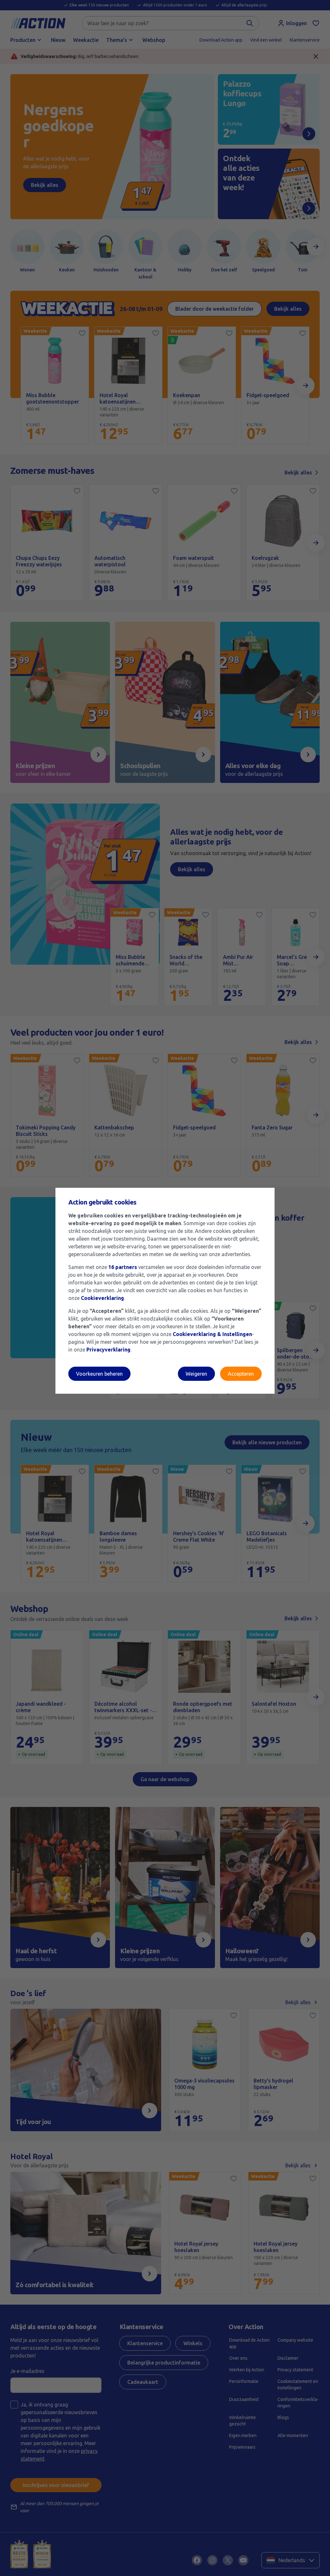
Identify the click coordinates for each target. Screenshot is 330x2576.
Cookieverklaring (102, 1298)
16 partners (123, 1267)
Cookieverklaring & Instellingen (212, 1334)
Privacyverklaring (108, 1350)
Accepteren (241, 1374)
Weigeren (196, 1374)
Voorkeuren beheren (99, 1374)
